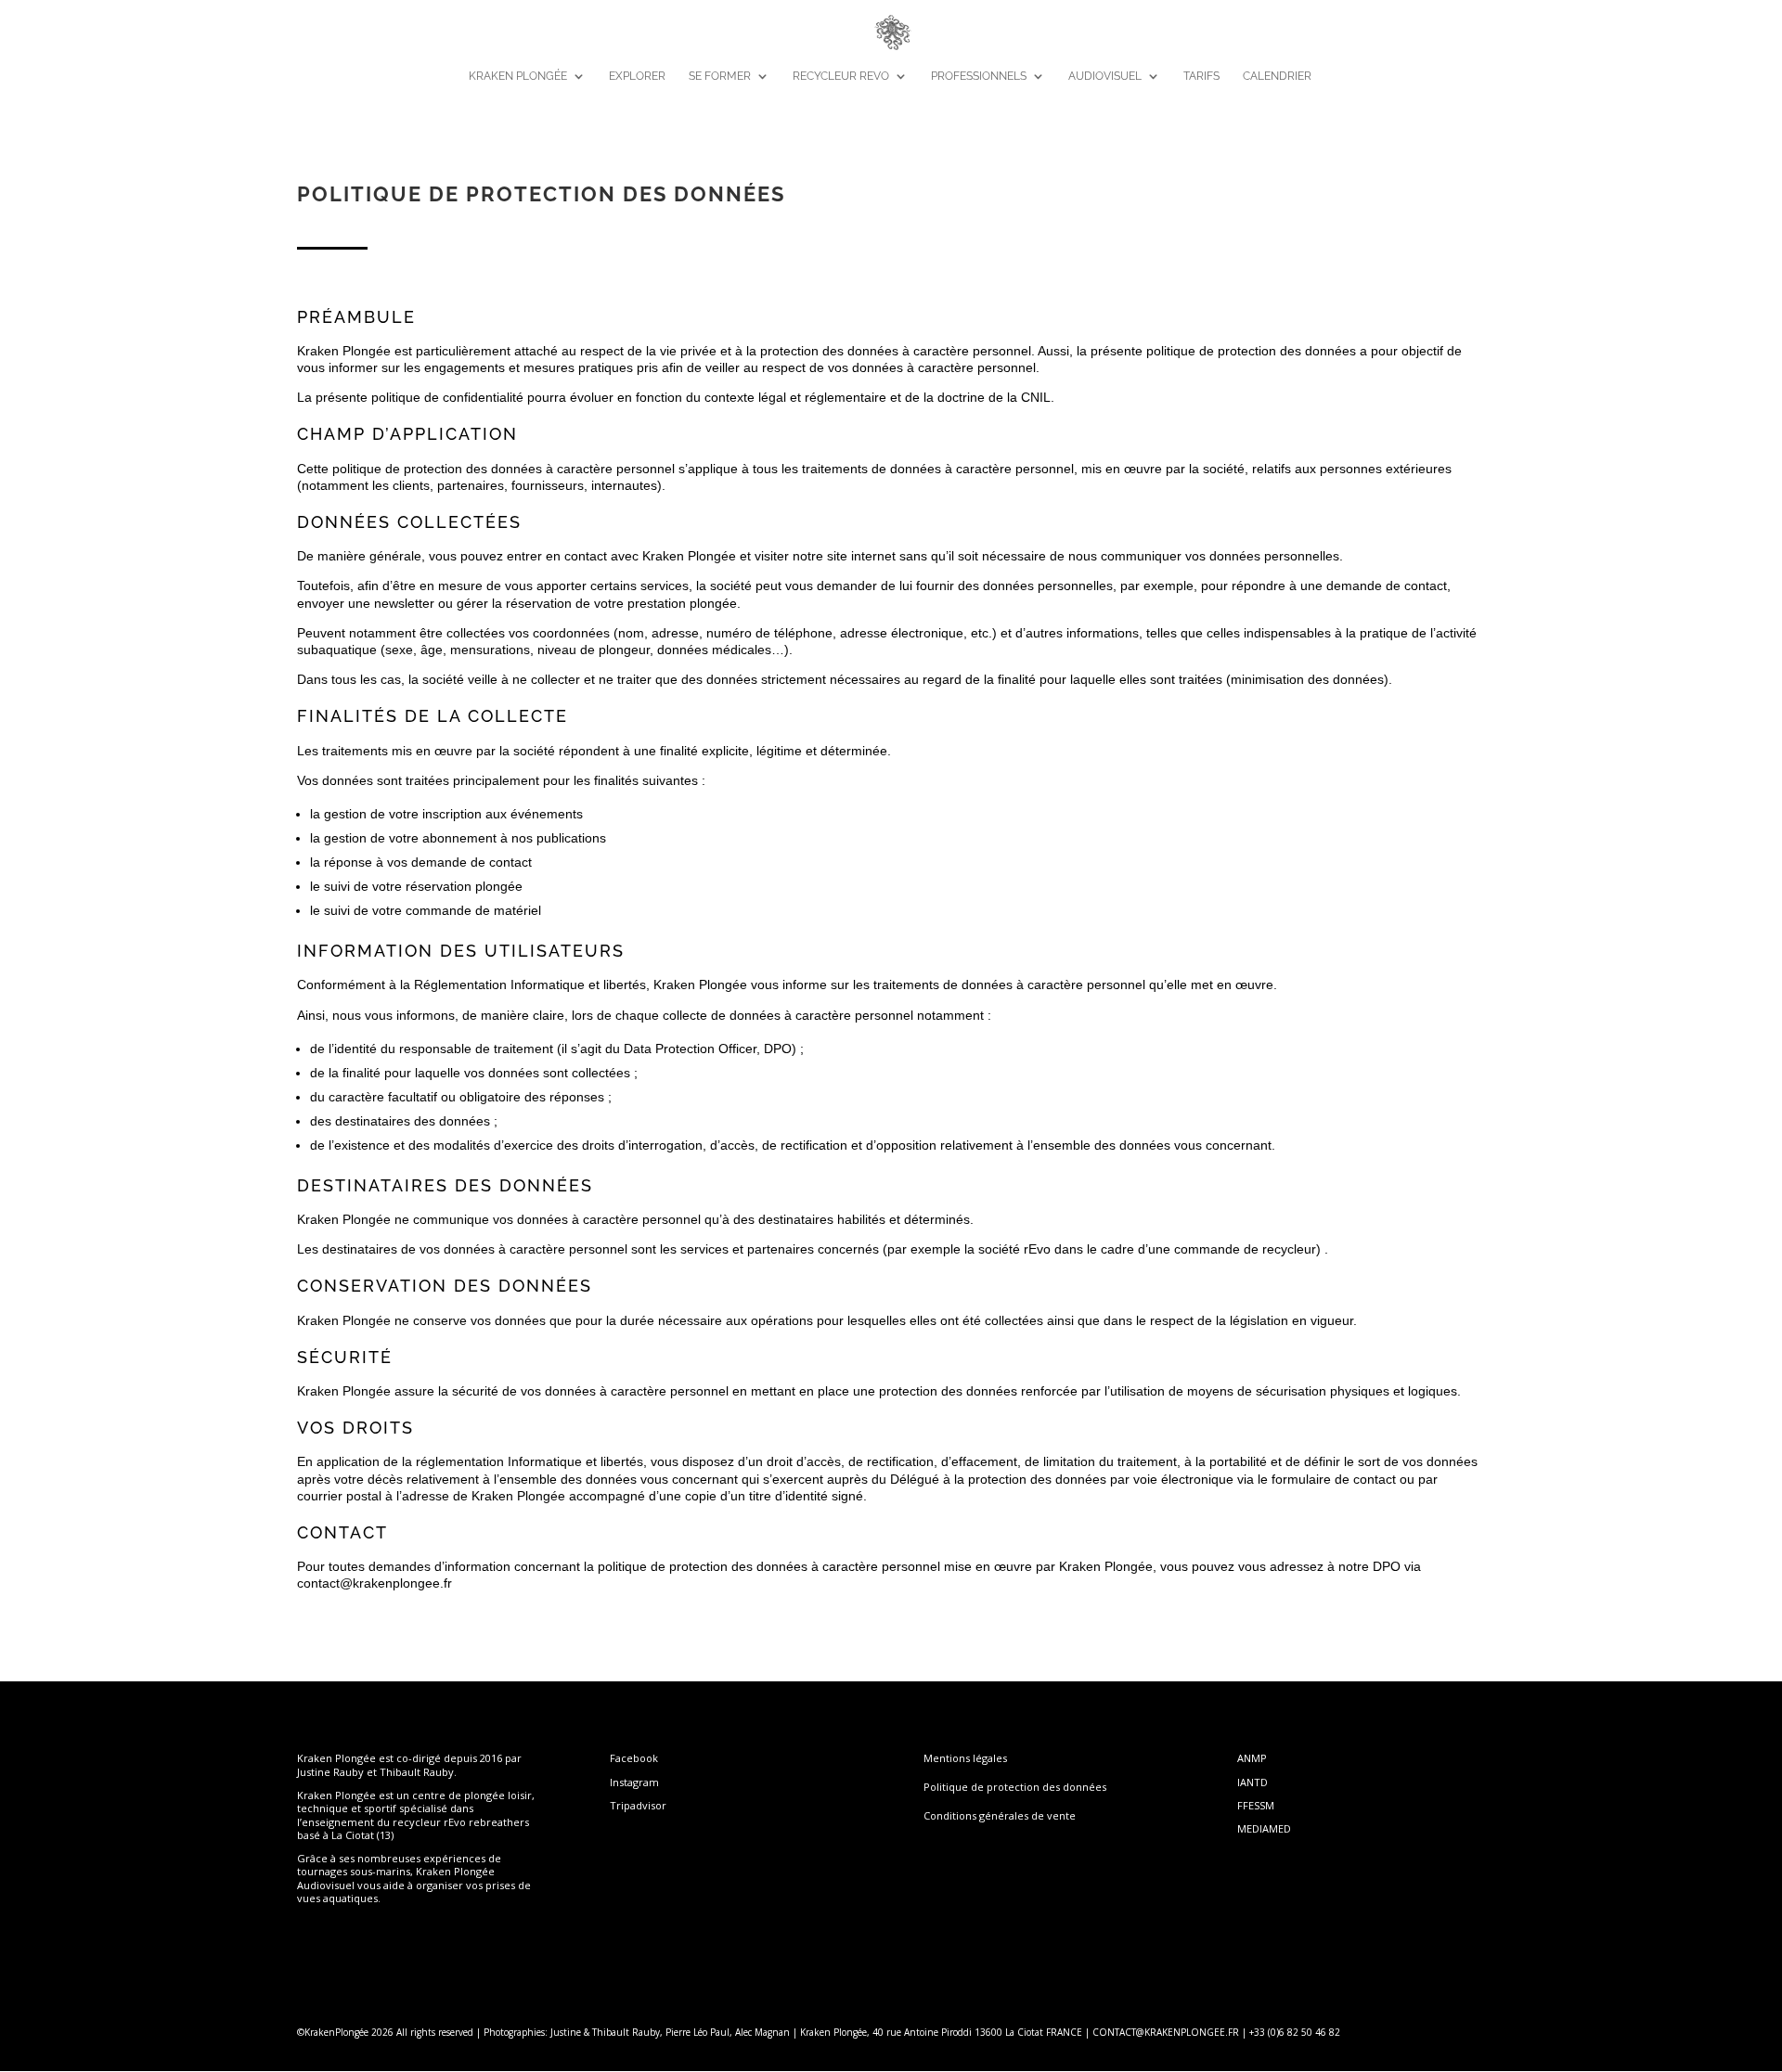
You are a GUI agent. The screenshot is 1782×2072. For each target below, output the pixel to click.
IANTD (1253, 1782)
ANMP (1252, 1758)
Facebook (634, 1758)
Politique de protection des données (1015, 1787)
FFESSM (1256, 1805)
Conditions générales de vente (1000, 1815)
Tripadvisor (638, 1805)
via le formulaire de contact (1317, 1479)
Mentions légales (965, 1758)
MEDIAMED (1264, 1828)
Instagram (634, 1782)
